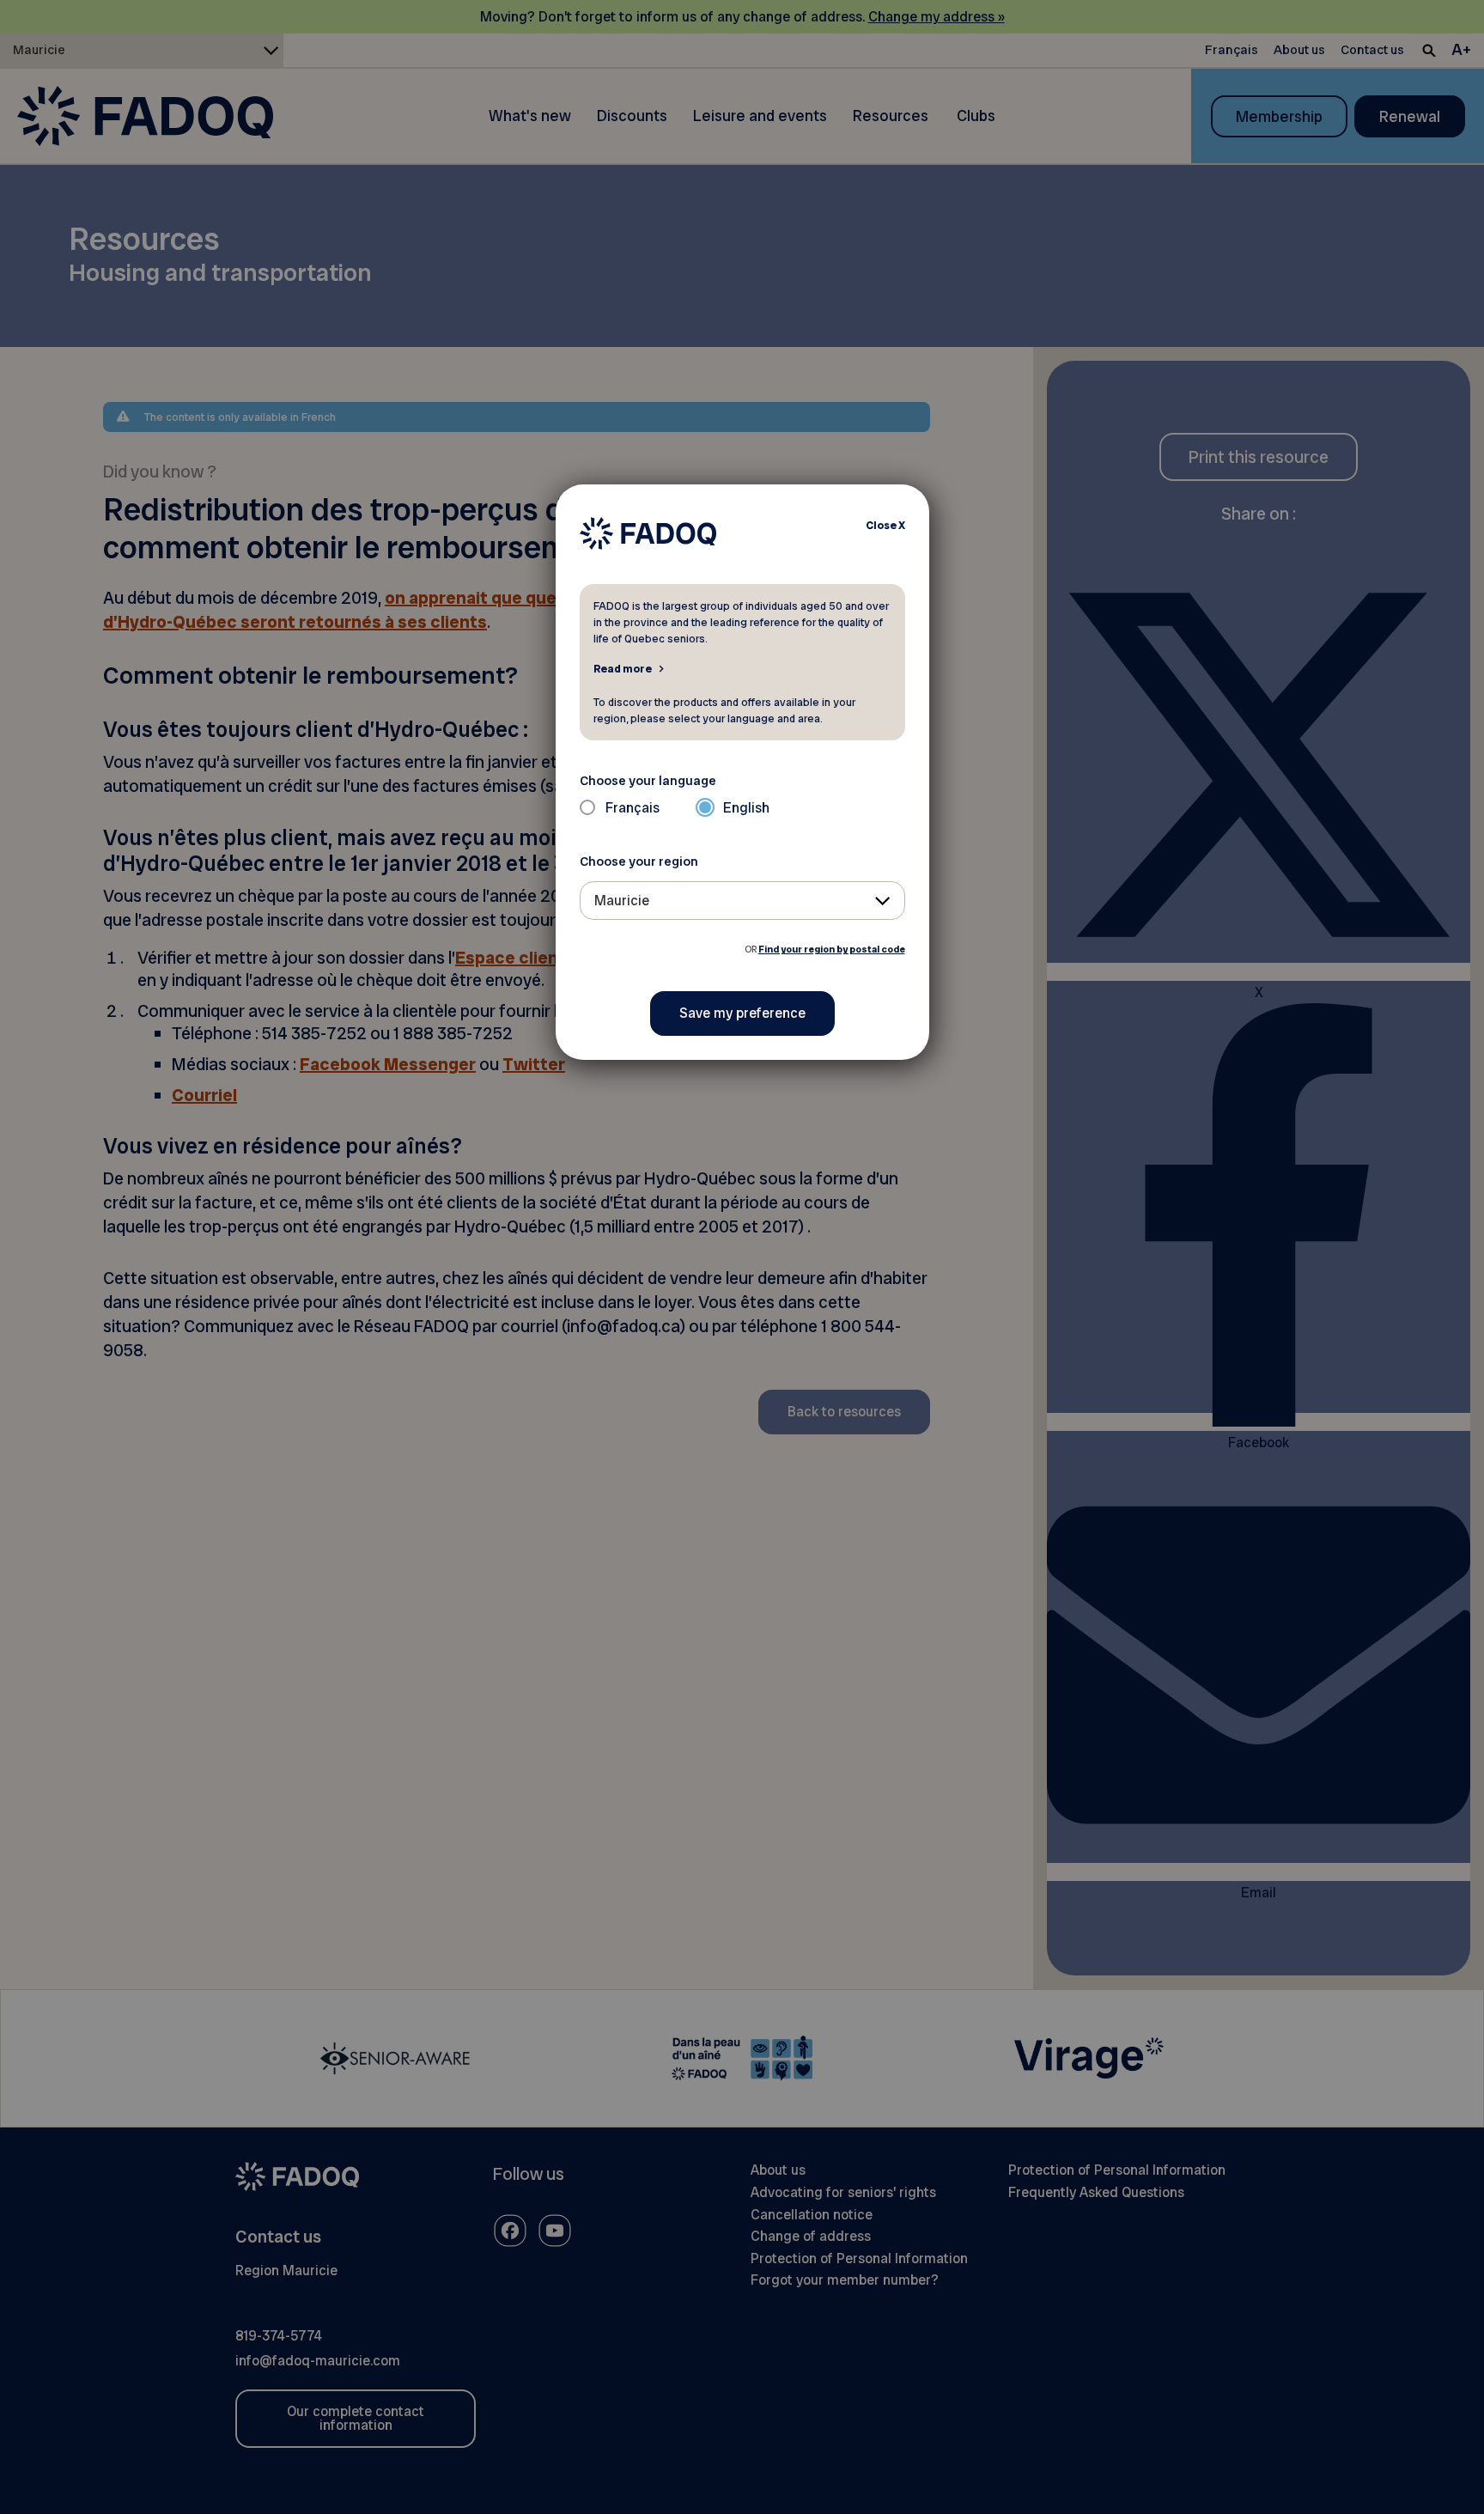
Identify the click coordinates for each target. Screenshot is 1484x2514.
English (746, 808)
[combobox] (742, 901)
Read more (623, 668)
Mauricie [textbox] (622, 901)
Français (633, 808)
